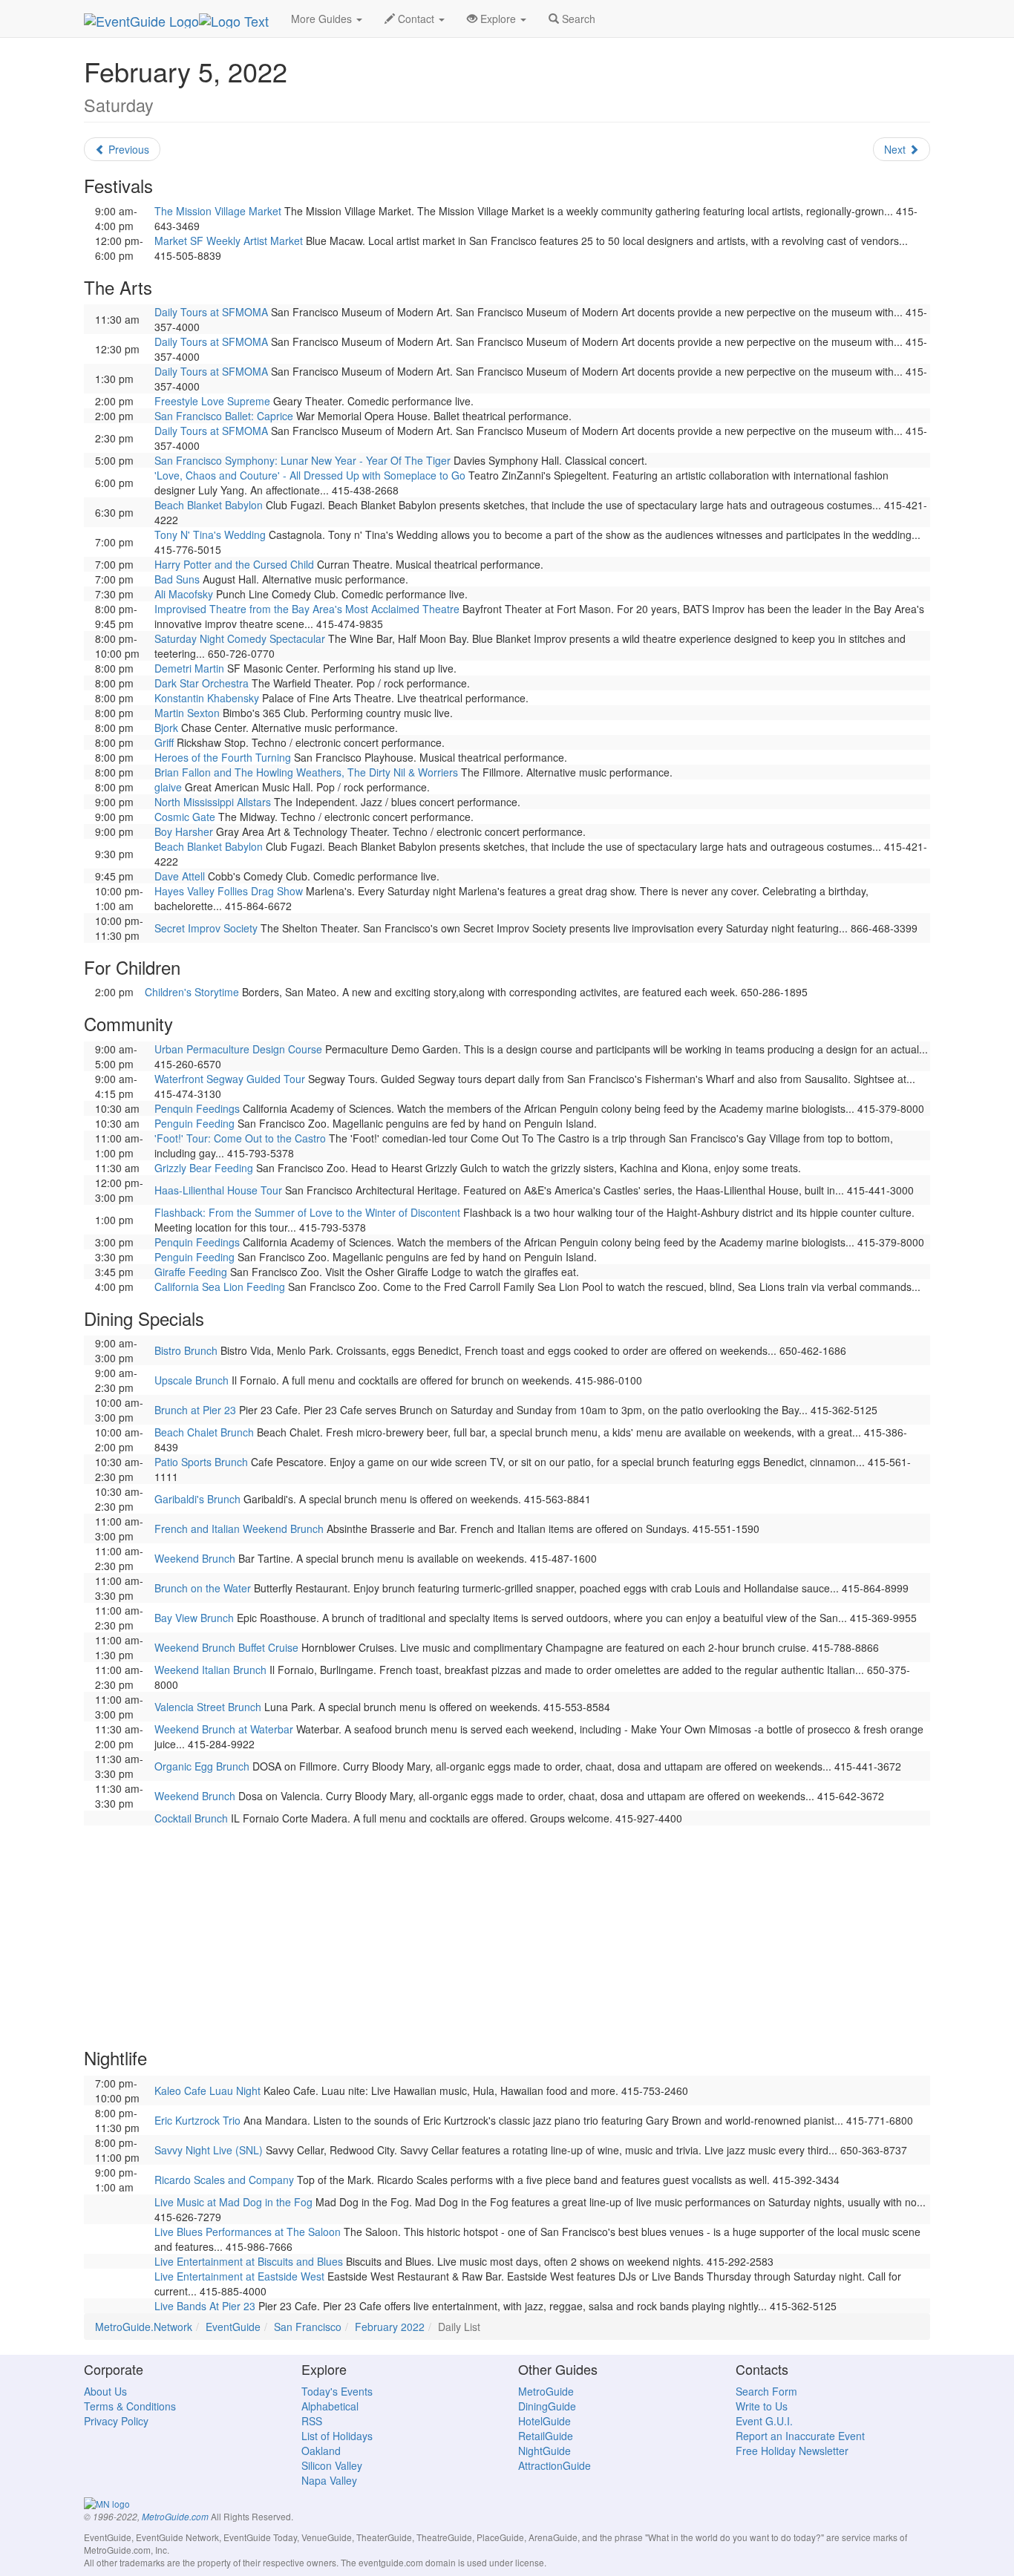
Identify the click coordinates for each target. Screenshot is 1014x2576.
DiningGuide (547, 2406)
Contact (416, 19)
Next (896, 149)
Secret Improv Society (206, 928)
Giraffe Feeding (191, 1272)
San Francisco (308, 2327)
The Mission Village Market (218, 211)
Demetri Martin (189, 668)
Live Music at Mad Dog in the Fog (233, 2202)
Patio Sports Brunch (201, 1462)
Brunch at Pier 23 (195, 1410)
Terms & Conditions (130, 2406)
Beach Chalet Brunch (204, 1432)
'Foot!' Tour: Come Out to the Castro (240, 1138)
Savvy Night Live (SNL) (209, 2150)
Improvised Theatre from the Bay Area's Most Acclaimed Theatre (307, 609)
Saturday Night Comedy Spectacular (240, 638)
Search (577, 19)
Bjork (166, 728)
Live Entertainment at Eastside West (239, 2276)
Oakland (321, 2451)
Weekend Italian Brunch (210, 1670)
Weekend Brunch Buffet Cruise (226, 1647)
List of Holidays (337, 2436)
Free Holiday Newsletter (792, 2451)
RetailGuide (546, 2436)
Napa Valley (329, 2480)
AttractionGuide (555, 2465)
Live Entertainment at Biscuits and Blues (249, 2261)
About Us (105, 2391)
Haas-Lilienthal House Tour (218, 1190)
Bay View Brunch (194, 1618)
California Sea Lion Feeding (220, 1287)
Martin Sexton (187, 713)
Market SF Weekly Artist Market (229, 241)
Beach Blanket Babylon (209, 505)
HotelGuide (544, 2421)
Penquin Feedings (197, 1108)
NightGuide (544, 2451)
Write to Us (762, 2406)
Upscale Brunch (192, 1380)
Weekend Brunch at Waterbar (224, 1729)
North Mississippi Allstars (213, 802)
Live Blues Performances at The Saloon (248, 2232)
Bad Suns (177, 579)
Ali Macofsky (184, 594)
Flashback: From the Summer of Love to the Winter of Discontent (307, 1212)
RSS (312, 2421)
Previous (127, 149)
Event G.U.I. (764, 2421)
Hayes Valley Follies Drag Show (229, 891)
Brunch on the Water (203, 1588)
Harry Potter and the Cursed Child (234, 564)
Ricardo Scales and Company (224, 2180)
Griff (164, 742)
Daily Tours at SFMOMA (211, 312)
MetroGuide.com (175, 2517)
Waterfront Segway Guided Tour (230, 1079)
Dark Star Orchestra (202, 683)
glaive (168, 787)
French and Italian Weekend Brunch (239, 1529)
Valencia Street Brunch (208, 1707)
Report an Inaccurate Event (800, 2436)
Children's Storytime (192, 992)
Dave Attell (180, 876)
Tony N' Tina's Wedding (210, 535)
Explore (498, 19)
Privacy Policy (116, 2421)
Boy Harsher (184, 831)
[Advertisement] (507, 1929)
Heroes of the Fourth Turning (223, 757)
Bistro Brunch (186, 1350)
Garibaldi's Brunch (197, 1499)
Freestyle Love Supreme (212, 401)
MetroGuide (546, 2391)
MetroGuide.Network (144, 2327)
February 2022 (390, 2327)
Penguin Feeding (194, 1123)
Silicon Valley (332, 2465)
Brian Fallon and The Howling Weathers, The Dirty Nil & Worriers (306, 772)
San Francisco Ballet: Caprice (224, 416)
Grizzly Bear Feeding (204, 1168)
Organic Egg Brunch (202, 1766)
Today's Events (337, 2391)
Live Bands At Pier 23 (205, 2306)
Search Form (766, 2391)
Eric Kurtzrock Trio (197, 2120)
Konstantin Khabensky (207, 698)
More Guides (323, 19)
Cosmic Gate (185, 817)
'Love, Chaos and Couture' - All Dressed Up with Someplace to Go (310, 475)
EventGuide (233, 2327)
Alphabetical (330, 2406)
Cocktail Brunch (191, 1818)
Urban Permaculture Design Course (238, 1049)
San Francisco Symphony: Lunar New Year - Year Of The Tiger (302, 460)
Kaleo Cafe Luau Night (207, 2090)
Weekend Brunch (195, 1558)
